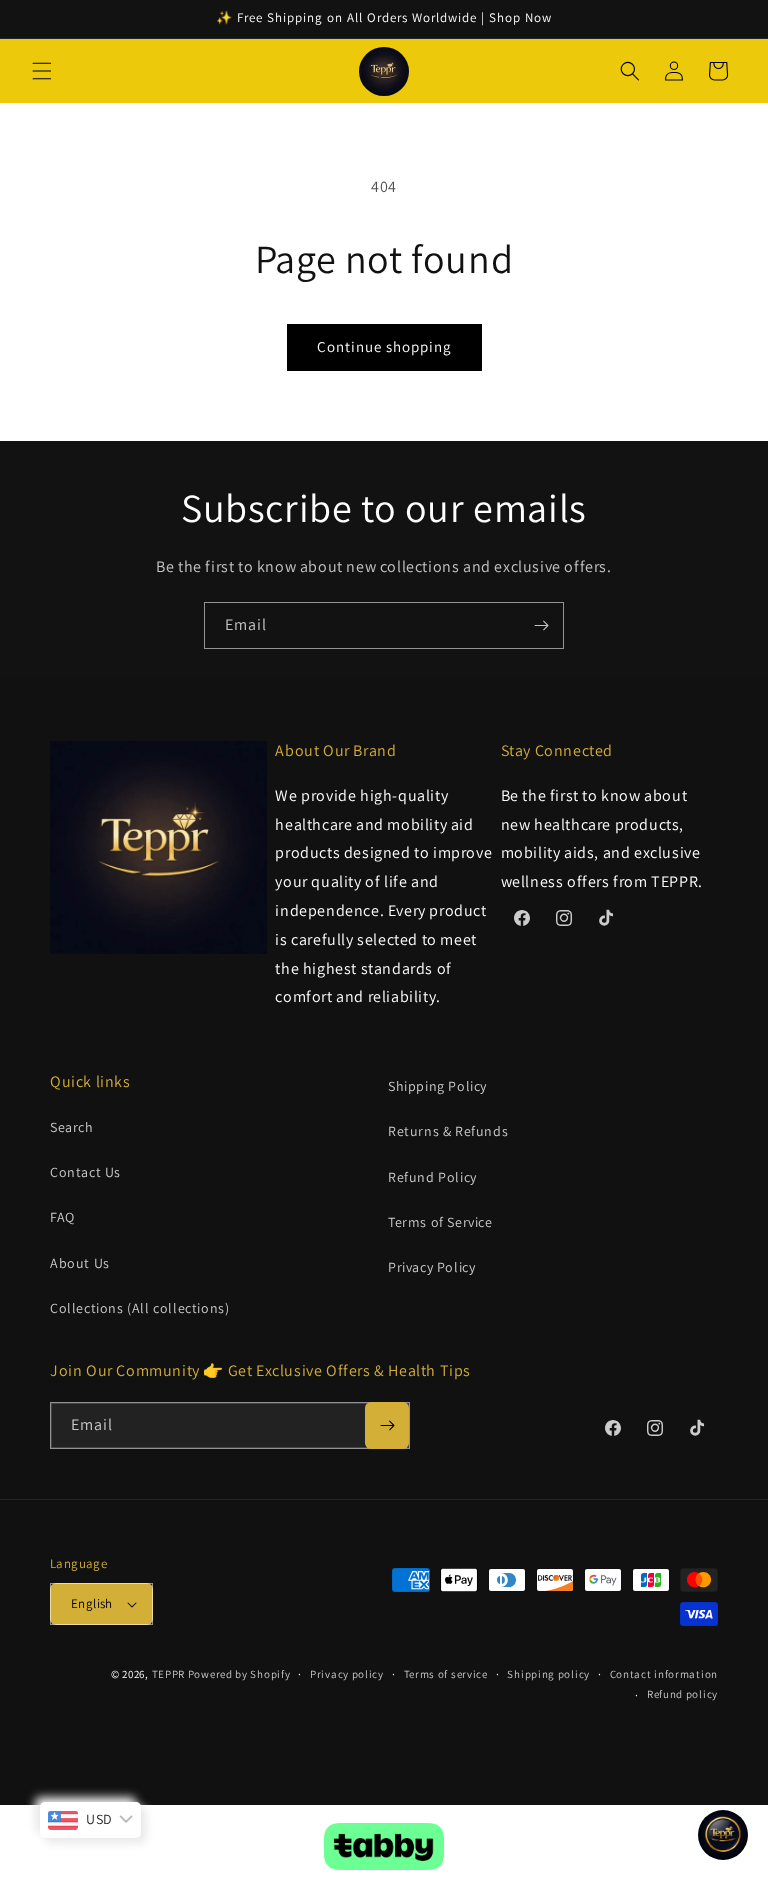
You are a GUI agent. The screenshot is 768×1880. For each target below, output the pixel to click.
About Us (80, 1263)
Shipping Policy (437, 1086)
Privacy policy (347, 1674)
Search (72, 1127)
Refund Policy (432, 1177)
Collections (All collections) (139, 1308)
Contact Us (85, 1172)
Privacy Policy (431, 1267)
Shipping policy (548, 1674)
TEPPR (169, 1674)
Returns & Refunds (448, 1131)
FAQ (62, 1217)
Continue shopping (384, 346)
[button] (42, 71)
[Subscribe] (541, 625)
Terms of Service (440, 1222)
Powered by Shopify (239, 1674)
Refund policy (682, 1694)
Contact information (664, 1674)
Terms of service (446, 1674)
